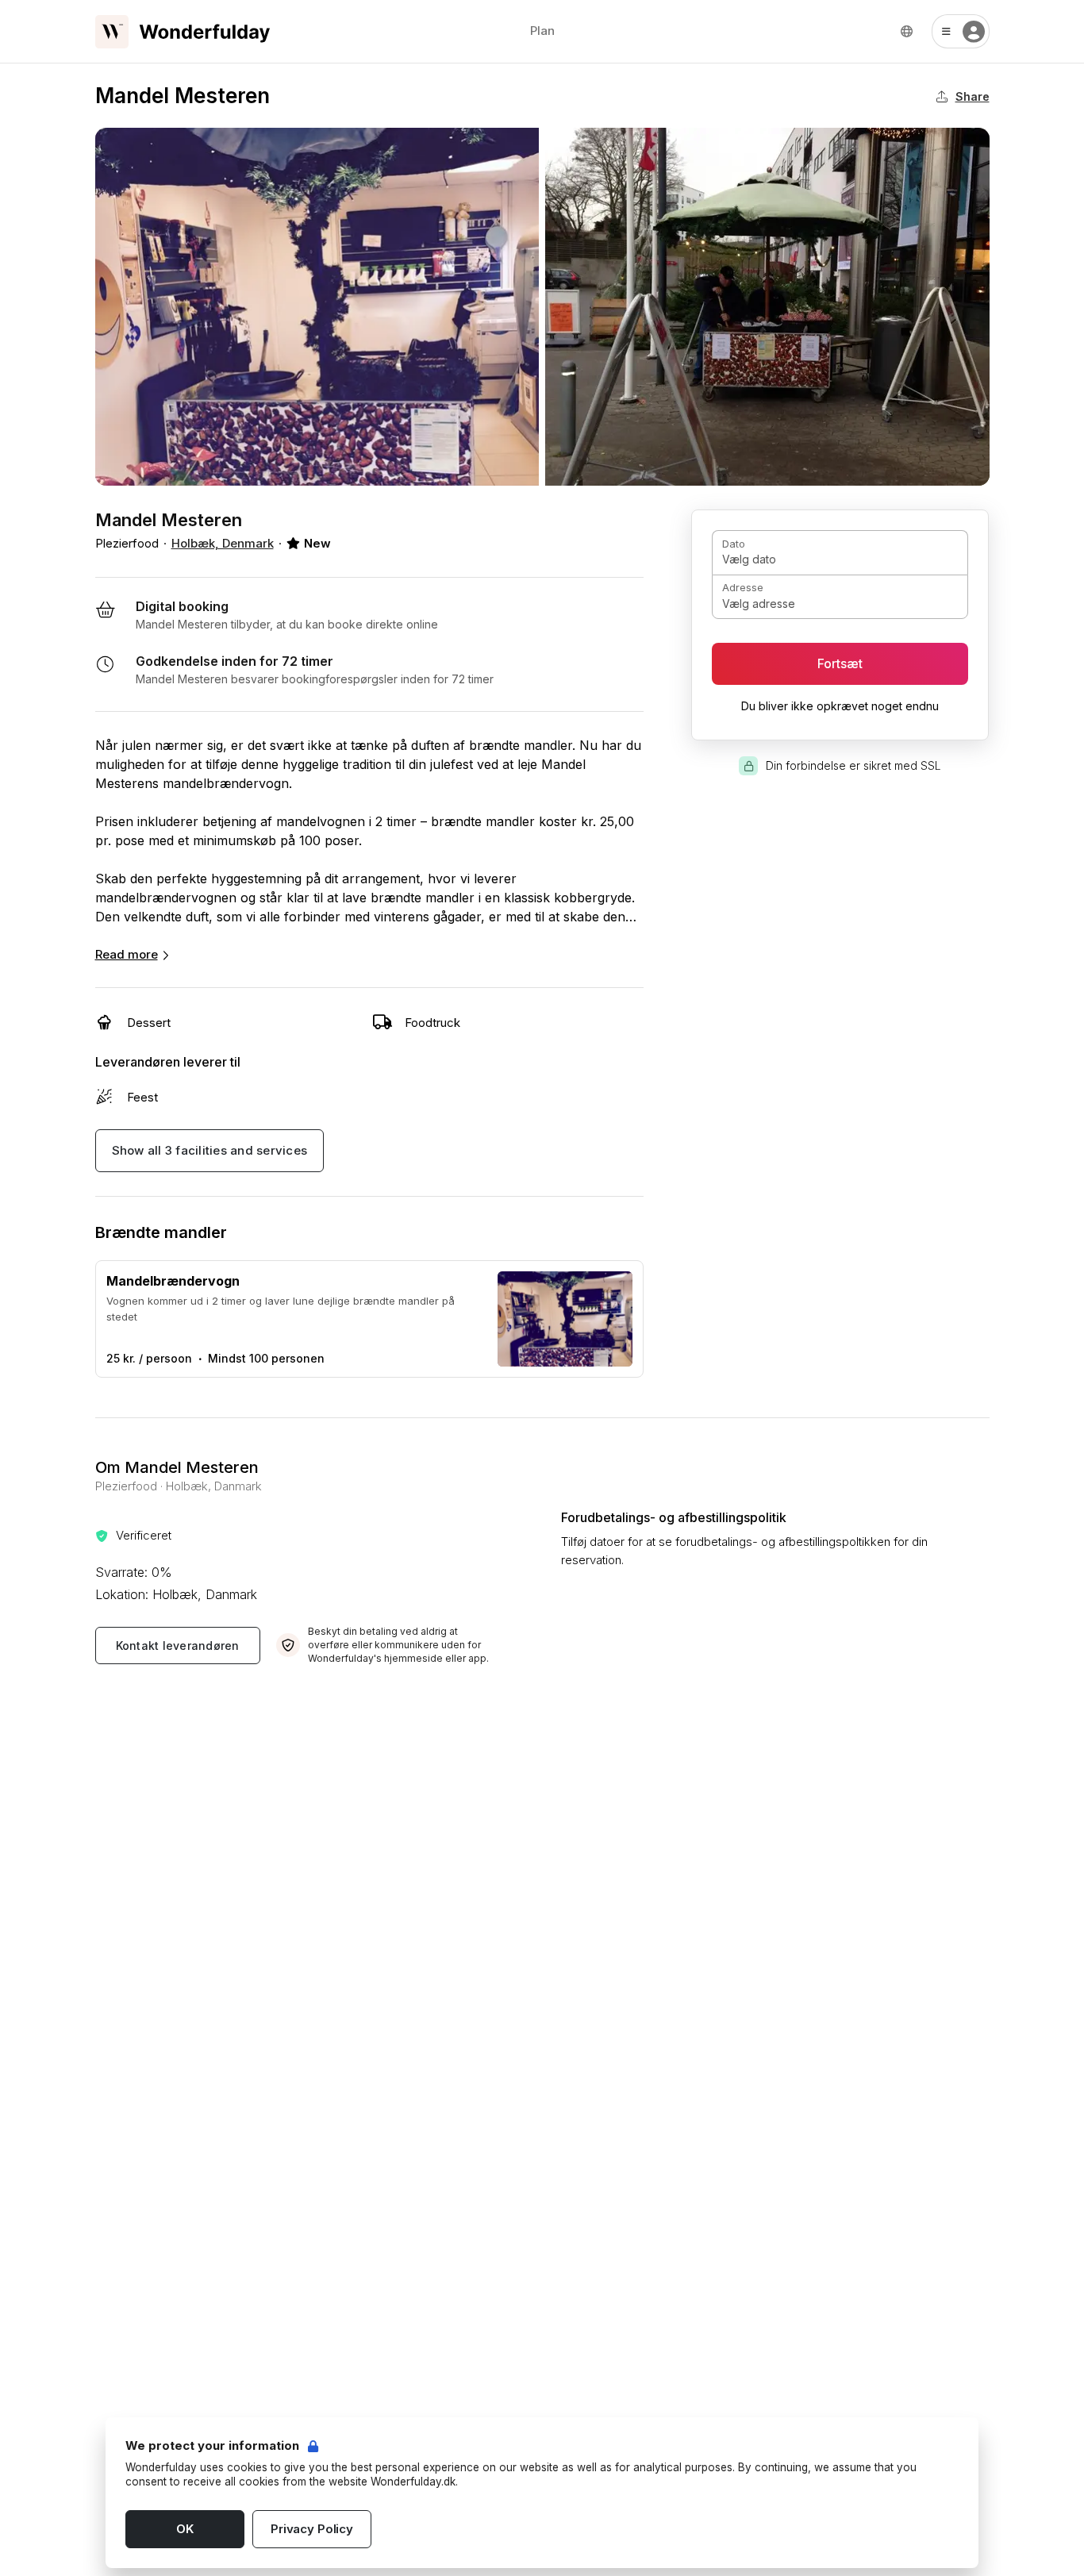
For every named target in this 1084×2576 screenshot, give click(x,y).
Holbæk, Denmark (223, 543)
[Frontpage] (183, 32)
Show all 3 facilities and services (210, 1150)
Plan (542, 31)
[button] (961, 31)
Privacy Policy (312, 2529)
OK (185, 2529)
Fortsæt (840, 664)
